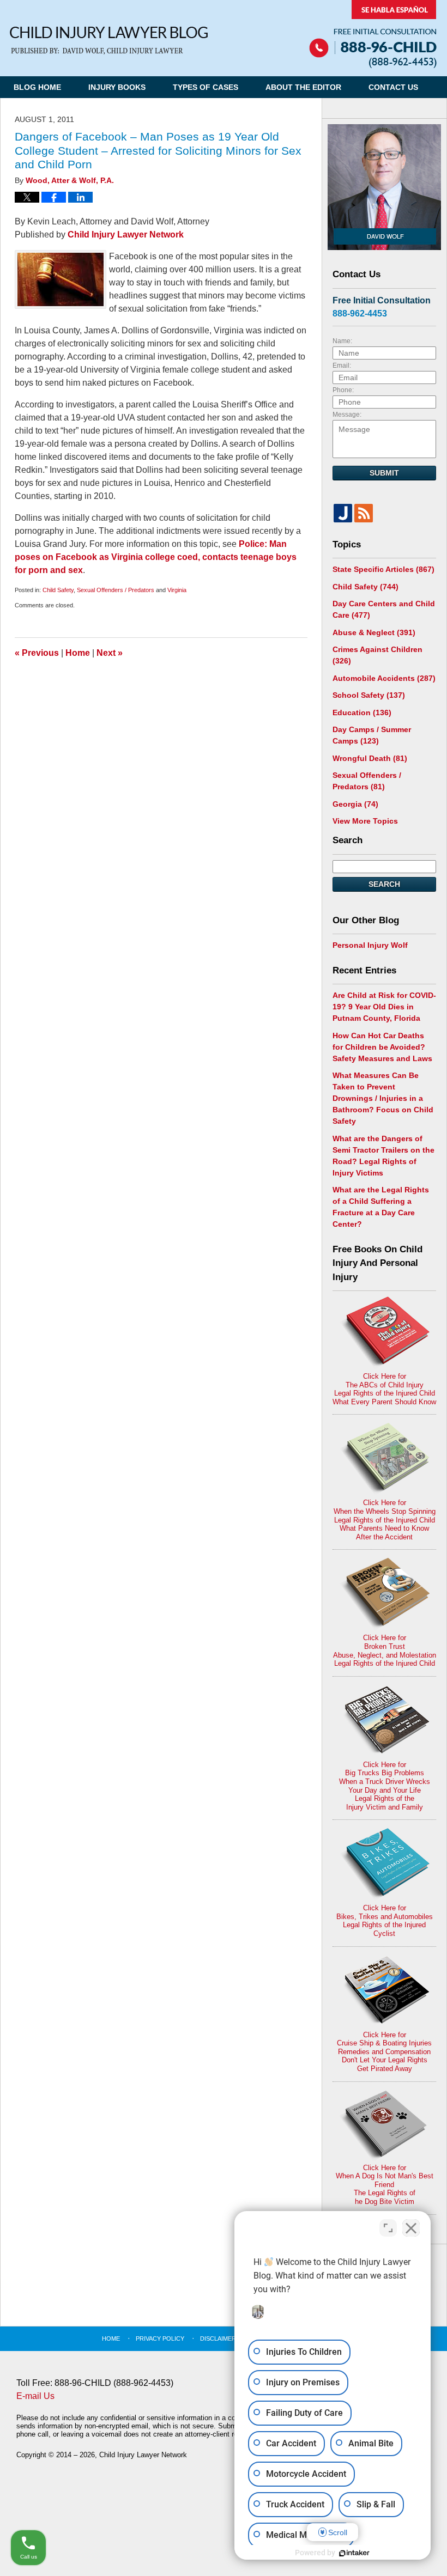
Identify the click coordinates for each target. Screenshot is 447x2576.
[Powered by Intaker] (354, 2553)
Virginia (177, 590)
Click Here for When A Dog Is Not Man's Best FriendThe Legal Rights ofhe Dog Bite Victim (385, 2185)
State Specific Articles (383, 569)
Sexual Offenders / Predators (116, 590)
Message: (347, 415)
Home (78, 653)
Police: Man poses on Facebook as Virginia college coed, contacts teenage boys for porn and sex (156, 557)
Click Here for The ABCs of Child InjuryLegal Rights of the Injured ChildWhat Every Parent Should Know (384, 1389)
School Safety (369, 695)
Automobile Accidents (384, 678)
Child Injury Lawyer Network (126, 235)
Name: (342, 341)
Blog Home (37, 87)
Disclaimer (218, 2339)
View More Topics (365, 821)
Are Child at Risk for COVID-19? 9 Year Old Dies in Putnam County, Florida (384, 1007)
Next (110, 653)
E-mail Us (35, 2396)
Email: (342, 366)
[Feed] (364, 513)
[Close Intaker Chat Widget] (411, 2228)
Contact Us (393, 87)
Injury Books (117, 87)
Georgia (355, 804)
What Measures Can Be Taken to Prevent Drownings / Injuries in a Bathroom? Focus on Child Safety (383, 1098)
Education (362, 712)
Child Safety (58, 590)
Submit (384, 473)
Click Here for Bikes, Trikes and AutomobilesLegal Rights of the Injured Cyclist (385, 1921)
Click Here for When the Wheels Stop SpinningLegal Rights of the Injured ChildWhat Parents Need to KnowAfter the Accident (385, 1520)
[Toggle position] (388, 2228)
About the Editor (303, 87)
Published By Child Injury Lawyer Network (373, 34)
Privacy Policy (160, 2339)
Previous (37, 653)
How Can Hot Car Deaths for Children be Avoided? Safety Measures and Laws (382, 1047)
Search (384, 884)
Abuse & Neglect (374, 632)
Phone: (343, 390)
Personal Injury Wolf (370, 945)
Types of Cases (206, 87)
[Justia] (343, 513)
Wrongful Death (370, 758)
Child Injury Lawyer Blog (109, 41)
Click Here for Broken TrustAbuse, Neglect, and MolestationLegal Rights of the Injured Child (385, 1651)
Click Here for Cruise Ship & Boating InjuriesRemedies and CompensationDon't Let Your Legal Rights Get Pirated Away (384, 2052)
